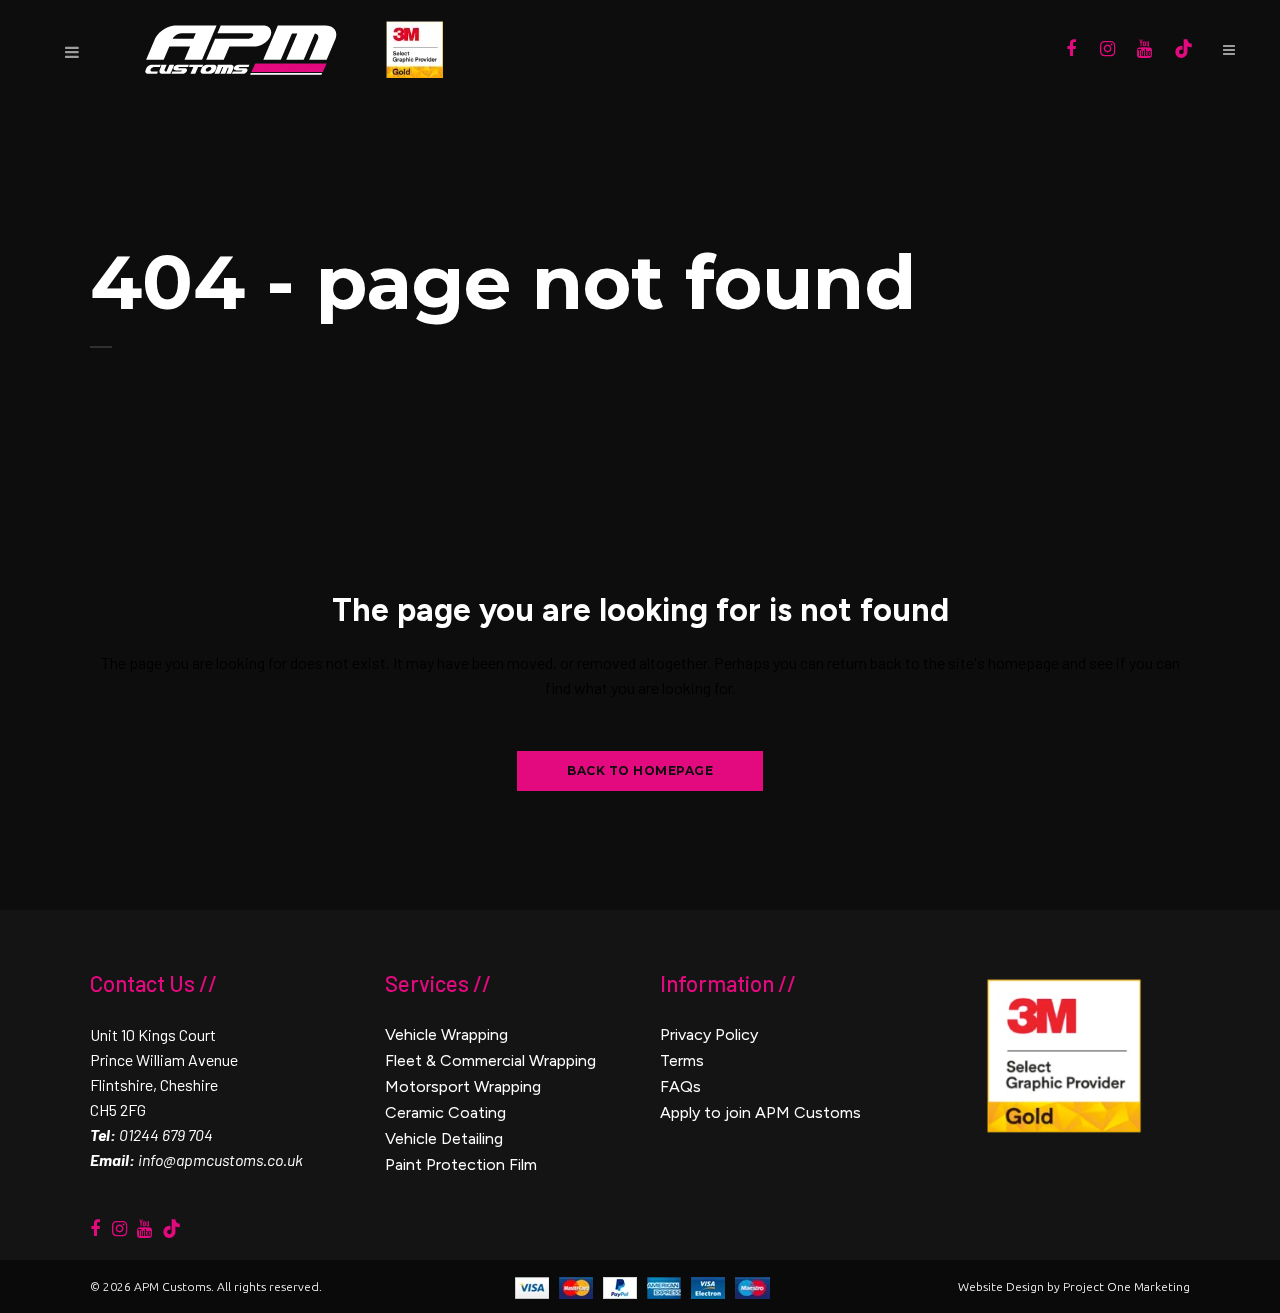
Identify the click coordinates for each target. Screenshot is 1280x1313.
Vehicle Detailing (444, 1138)
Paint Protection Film (461, 1164)
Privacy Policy (709, 1034)
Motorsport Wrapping (463, 1086)
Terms (682, 1060)
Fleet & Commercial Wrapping (490, 1060)
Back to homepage (640, 770)
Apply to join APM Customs (760, 1112)
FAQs (680, 1086)
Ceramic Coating (445, 1112)
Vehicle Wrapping (446, 1034)
